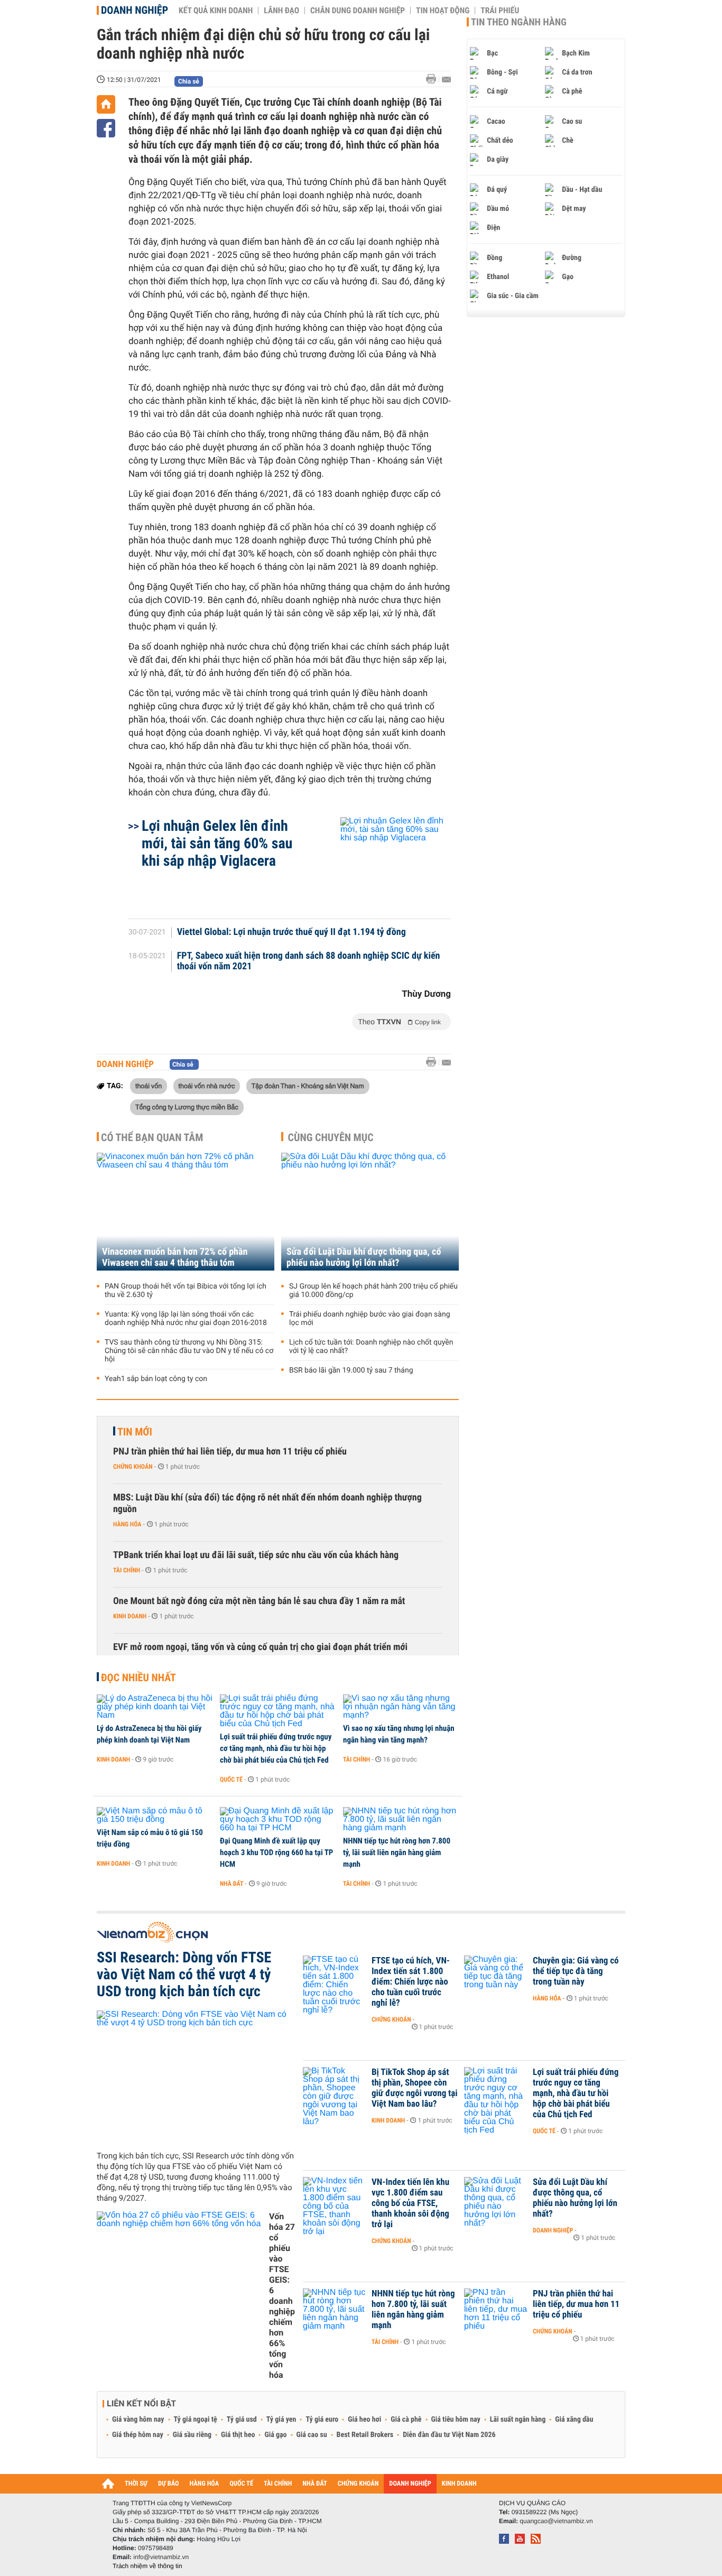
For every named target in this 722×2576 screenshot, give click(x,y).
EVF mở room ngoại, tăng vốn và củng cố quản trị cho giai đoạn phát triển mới (260, 1647)
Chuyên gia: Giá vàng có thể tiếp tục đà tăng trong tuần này (576, 1971)
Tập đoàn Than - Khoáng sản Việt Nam (308, 1086)
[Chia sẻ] (106, 128)
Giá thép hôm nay (138, 2435)
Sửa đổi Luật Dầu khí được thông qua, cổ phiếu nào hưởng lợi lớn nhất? (364, 1257)
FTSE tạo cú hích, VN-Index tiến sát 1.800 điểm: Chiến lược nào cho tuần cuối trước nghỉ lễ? (411, 1982)
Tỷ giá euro (322, 2420)
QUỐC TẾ (241, 2484)
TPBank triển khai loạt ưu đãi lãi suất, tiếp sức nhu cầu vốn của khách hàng (256, 1555)
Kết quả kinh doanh (216, 11)
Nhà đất (232, 1884)
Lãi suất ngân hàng (518, 2420)
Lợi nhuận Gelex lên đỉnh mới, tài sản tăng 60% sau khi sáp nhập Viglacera (217, 843)
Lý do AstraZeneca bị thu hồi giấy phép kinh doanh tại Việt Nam (149, 1734)
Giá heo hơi (364, 2420)
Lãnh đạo (281, 11)
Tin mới (135, 1432)
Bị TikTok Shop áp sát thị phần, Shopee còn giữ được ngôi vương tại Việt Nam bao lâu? (415, 2088)
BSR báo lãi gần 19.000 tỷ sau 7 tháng (351, 1370)
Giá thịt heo (238, 2435)
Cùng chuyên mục (331, 1137)
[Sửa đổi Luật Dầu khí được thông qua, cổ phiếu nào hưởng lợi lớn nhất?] (370, 1212)
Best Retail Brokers (365, 2435)
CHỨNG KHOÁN (358, 2484)
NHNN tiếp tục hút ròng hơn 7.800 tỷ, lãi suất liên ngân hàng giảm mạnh (397, 1852)
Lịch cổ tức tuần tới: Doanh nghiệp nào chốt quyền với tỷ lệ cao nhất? (371, 1347)
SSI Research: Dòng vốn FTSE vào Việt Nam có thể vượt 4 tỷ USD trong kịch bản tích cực (184, 1975)
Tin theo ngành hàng (519, 22)
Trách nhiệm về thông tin (147, 2566)
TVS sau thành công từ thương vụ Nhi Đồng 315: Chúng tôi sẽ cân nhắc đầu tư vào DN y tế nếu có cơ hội (189, 1351)
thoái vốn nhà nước (207, 1086)
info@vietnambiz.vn (161, 2557)
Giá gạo (275, 2435)
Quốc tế (231, 1780)
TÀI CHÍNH (278, 2484)
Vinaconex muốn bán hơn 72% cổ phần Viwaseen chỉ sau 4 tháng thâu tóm (175, 1257)
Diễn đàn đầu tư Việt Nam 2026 (449, 2435)
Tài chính (127, 1570)
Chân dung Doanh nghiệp (358, 11)
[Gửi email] (446, 80)
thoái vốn (149, 1086)
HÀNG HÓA (205, 2484)
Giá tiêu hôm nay (456, 2420)
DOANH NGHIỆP (410, 2484)
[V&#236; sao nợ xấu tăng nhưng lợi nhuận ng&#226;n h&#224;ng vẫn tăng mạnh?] (401, 1707)
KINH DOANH (459, 2484)
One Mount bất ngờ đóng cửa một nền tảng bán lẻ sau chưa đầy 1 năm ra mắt (259, 1601)
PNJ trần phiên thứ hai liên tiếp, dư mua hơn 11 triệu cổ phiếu (230, 1452)
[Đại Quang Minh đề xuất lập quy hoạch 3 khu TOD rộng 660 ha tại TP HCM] (278, 1820)
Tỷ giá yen (281, 2420)
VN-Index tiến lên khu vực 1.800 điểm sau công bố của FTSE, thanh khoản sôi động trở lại (410, 2203)
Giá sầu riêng (192, 2435)
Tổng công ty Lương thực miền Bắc (187, 1107)
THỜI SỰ (136, 2484)
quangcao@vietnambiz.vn (556, 2521)
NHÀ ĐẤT (314, 2484)
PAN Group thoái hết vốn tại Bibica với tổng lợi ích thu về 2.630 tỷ (186, 1291)
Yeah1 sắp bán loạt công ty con (156, 1379)
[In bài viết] (434, 79)
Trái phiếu (500, 11)
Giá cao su (312, 2435)
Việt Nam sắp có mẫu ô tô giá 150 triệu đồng (150, 1838)
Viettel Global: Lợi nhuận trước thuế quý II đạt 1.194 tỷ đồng (291, 932)
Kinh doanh (130, 1616)
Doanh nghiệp (135, 10)
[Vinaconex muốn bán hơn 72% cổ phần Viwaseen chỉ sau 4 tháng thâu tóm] (186, 1212)
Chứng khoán (133, 1467)
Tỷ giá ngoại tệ (196, 2420)
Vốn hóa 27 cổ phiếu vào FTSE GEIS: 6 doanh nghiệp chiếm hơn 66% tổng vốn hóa (282, 2296)
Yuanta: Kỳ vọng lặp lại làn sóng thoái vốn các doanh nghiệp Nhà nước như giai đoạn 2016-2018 (186, 1319)
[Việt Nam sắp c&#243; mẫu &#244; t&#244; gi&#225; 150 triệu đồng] (155, 1815)
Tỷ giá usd (242, 2420)
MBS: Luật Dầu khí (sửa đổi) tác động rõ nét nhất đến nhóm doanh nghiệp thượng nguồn (267, 1503)
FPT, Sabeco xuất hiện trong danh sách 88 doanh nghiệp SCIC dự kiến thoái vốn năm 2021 (309, 961)
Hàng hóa (127, 1524)
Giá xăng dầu (574, 2420)
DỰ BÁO (169, 2484)
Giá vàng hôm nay (138, 2420)
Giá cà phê (406, 2420)
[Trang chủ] (106, 104)
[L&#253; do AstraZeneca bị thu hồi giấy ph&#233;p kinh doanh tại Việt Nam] (155, 1707)
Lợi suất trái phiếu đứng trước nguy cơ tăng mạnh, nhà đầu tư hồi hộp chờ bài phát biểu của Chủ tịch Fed (276, 1748)
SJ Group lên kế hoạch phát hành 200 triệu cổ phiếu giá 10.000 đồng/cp (373, 1291)
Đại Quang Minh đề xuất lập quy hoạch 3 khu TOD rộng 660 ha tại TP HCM (276, 1852)
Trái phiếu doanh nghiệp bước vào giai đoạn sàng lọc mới (370, 1319)
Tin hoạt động (443, 11)
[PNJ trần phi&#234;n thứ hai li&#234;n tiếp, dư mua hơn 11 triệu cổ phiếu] (496, 2310)
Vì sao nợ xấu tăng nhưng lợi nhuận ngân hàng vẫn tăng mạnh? (399, 1734)
